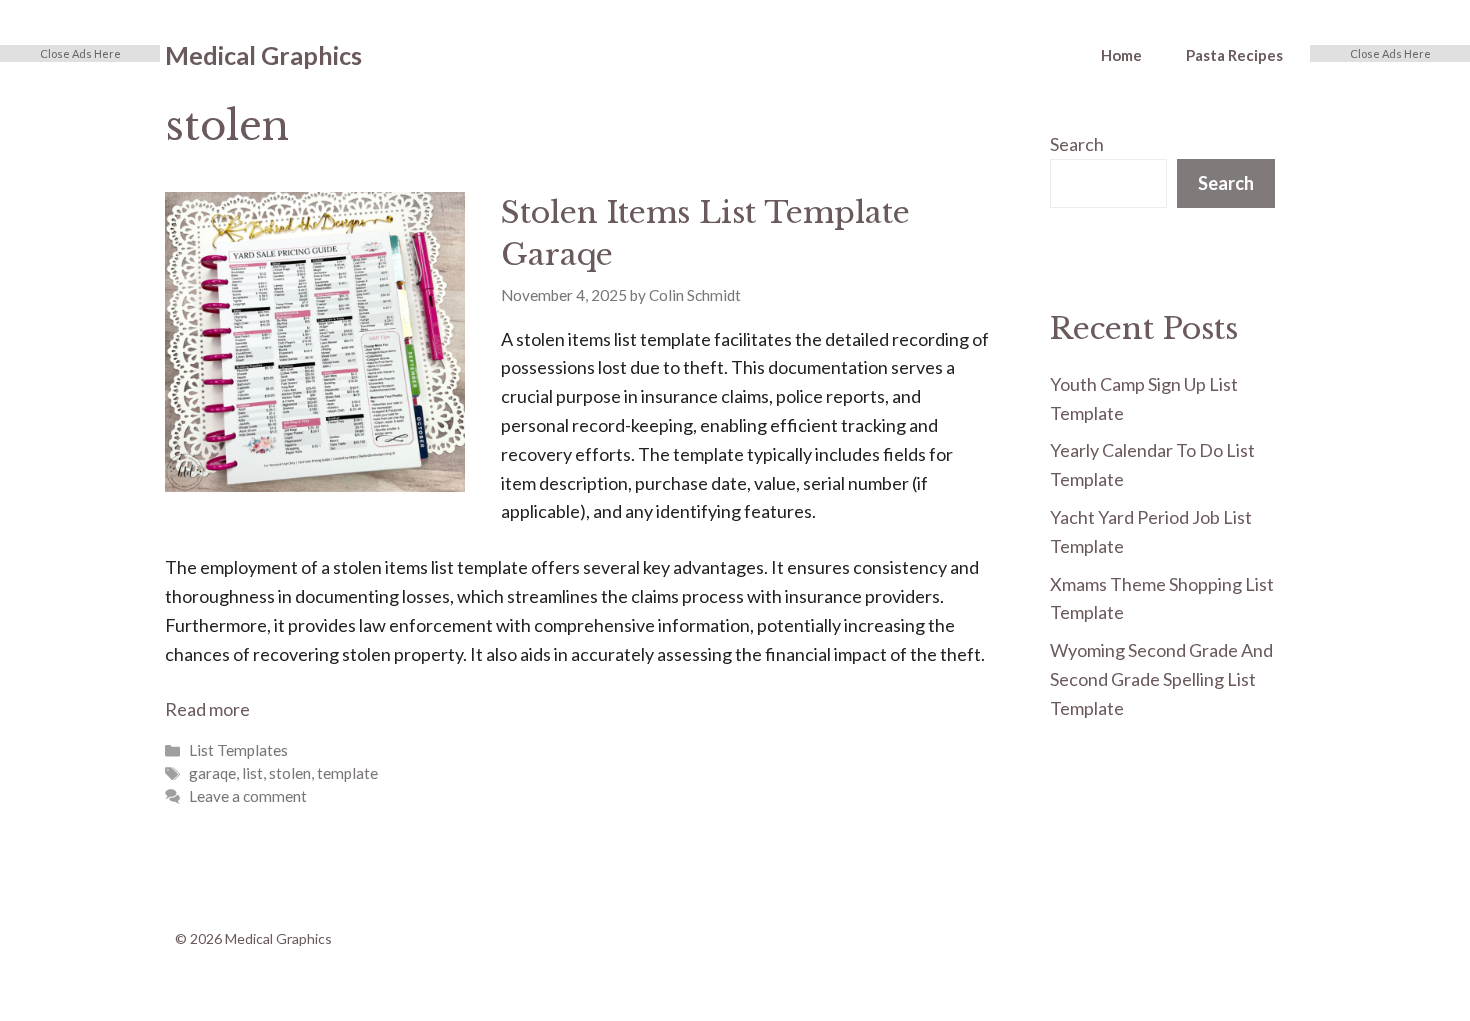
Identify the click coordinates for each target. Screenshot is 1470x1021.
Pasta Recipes (1234, 55)
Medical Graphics (263, 55)
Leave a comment (248, 796)
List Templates (238, 750)
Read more (207, 709)
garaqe (212, 773)
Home (1121, 55)
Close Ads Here (80, 53)
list (252, 773)
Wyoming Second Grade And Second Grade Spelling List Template (1161, 679)
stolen (290, 773)
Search (1077, 144)
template (347, 773)
